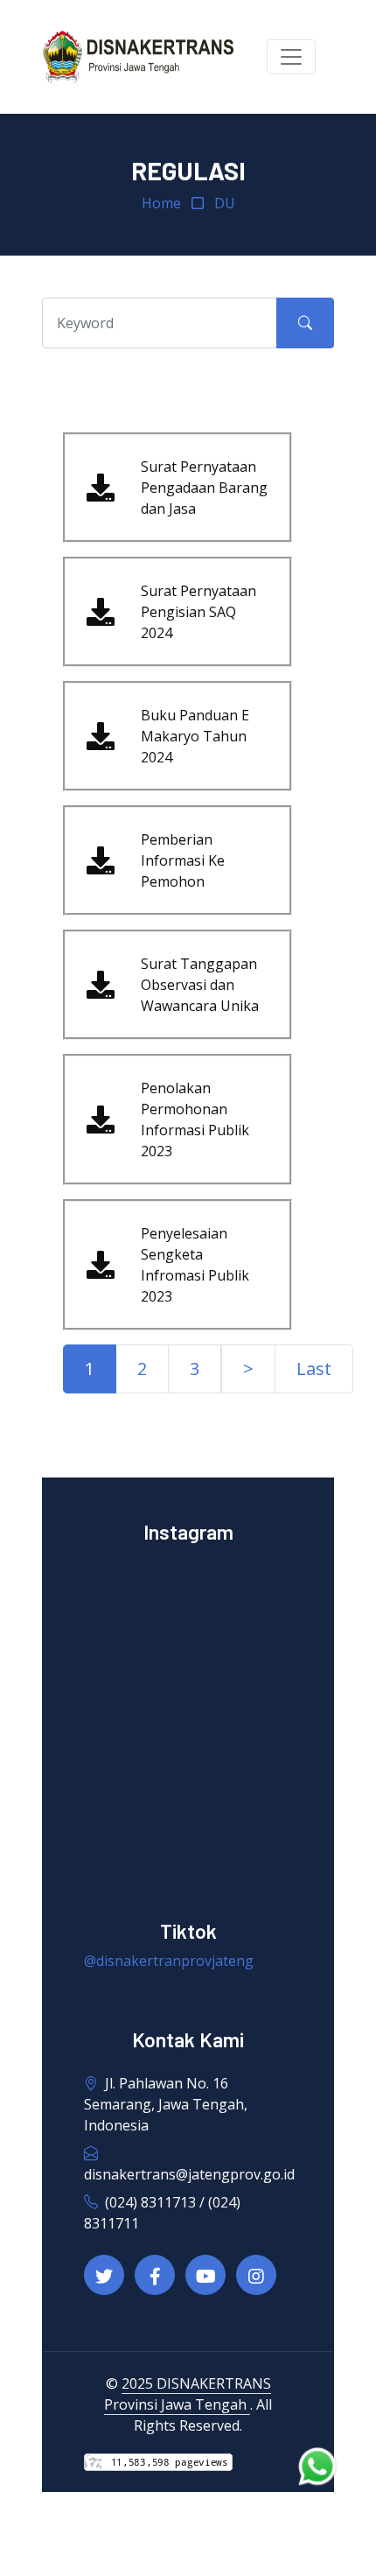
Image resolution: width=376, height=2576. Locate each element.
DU (225, 203)
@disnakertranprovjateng (169, 1961)
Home (161, 203)
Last (314, 1369)
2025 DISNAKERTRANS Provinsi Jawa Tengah (188, 2394)
